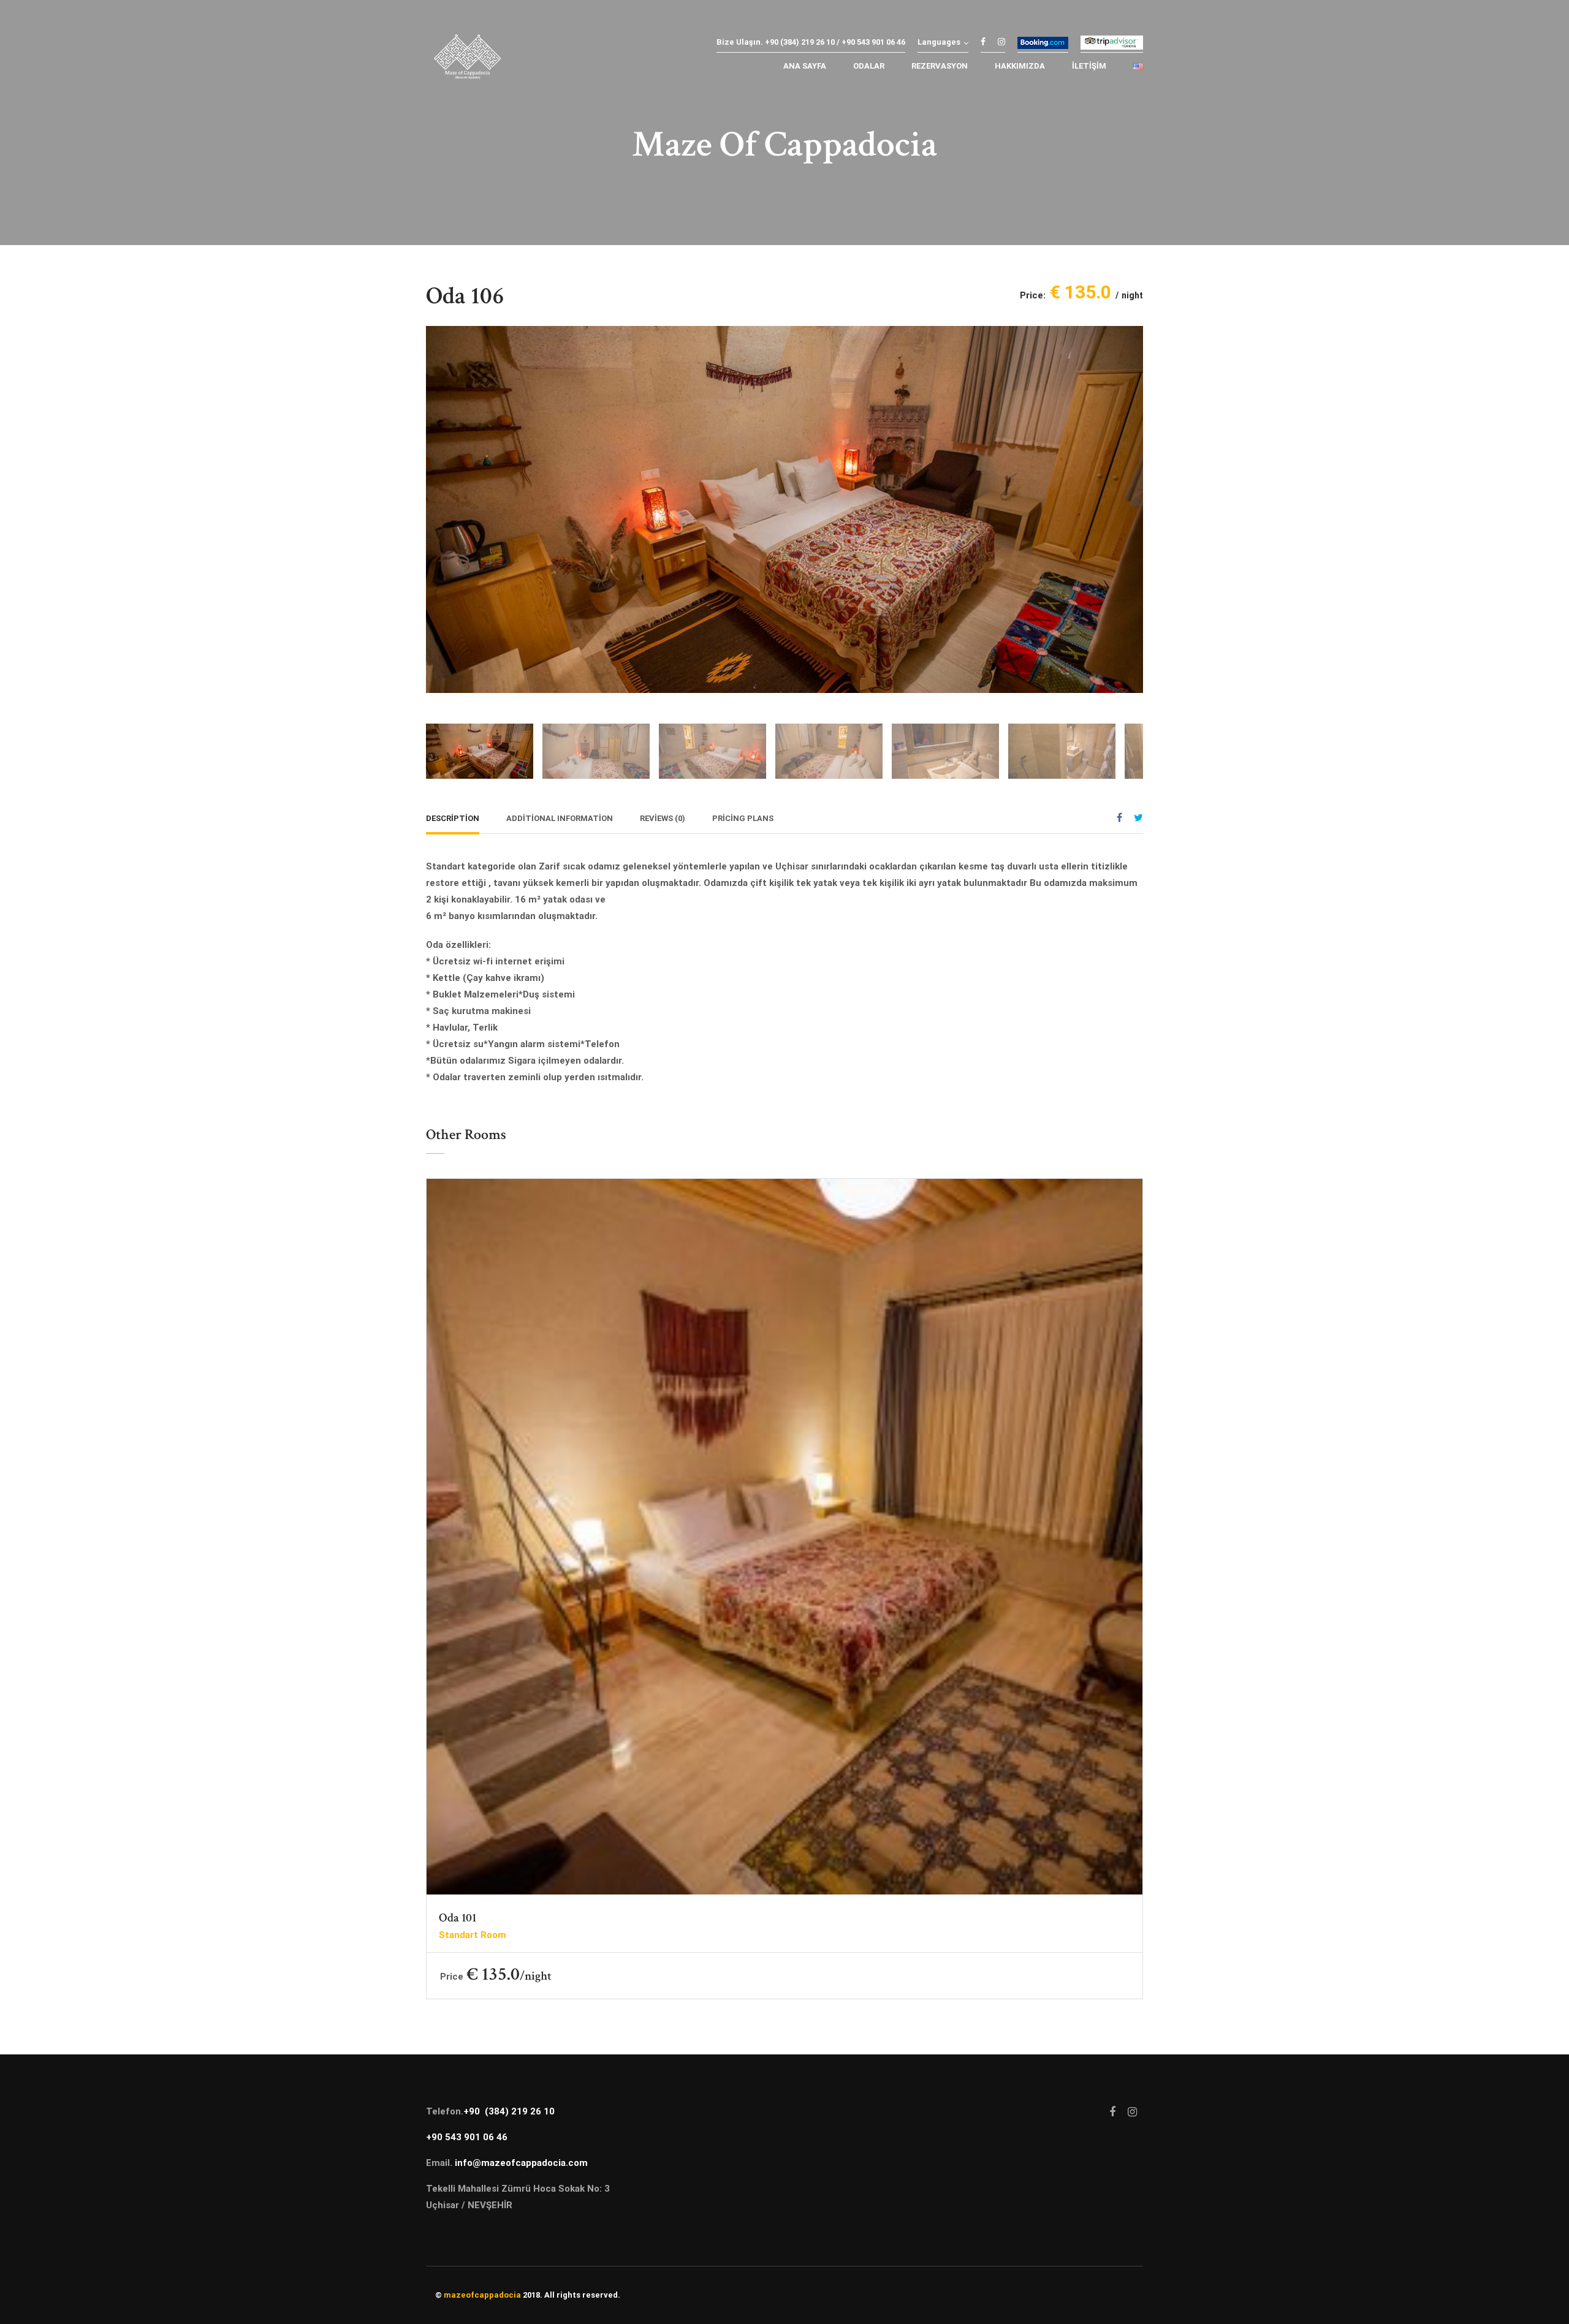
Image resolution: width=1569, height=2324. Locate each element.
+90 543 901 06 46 (467, 2137)
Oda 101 (458, 1918)
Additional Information (560, 818)
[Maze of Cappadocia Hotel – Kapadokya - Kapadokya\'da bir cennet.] (467, 60)
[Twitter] (1138, 818)
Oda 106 (465, 296)
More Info (785, 1553)
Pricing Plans (743, 818)
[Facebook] (1119, 818)
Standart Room (473, 1935)
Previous (438, 500)
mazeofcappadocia (482, 2295)
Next (1131, 500)
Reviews (663, 818)
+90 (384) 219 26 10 (509, 2111)
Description (453, 818)
